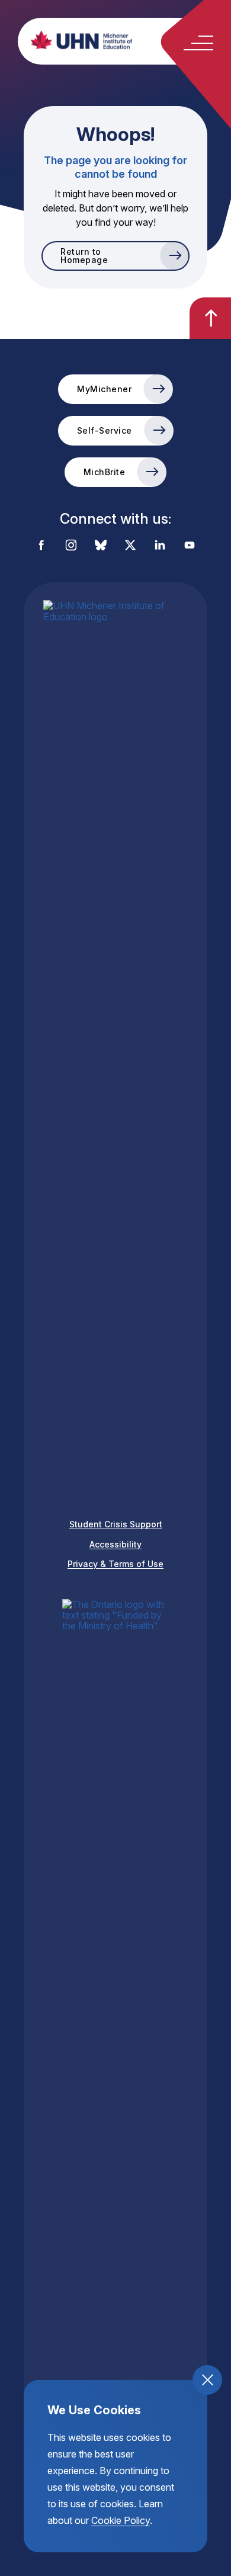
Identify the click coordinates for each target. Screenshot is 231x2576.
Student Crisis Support (116, 1524)
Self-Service (105, 430)
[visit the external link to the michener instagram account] (71, 546)
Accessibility (115, 1544)
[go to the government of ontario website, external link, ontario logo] (115, 2043)
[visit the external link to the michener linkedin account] (160, 546)
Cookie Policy (121, 2520)
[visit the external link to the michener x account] (130, 546)
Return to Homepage (84, 256)
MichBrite (105, 472)
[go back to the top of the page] (210, 318)
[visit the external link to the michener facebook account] (41, 546)
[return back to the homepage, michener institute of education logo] (127, 40)
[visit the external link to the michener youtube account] (190, 546)
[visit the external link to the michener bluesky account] (101, 546)
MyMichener (104, 389)
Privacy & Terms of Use (115, 1564)
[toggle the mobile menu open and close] (198, 43)
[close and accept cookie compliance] (207, 2380)
